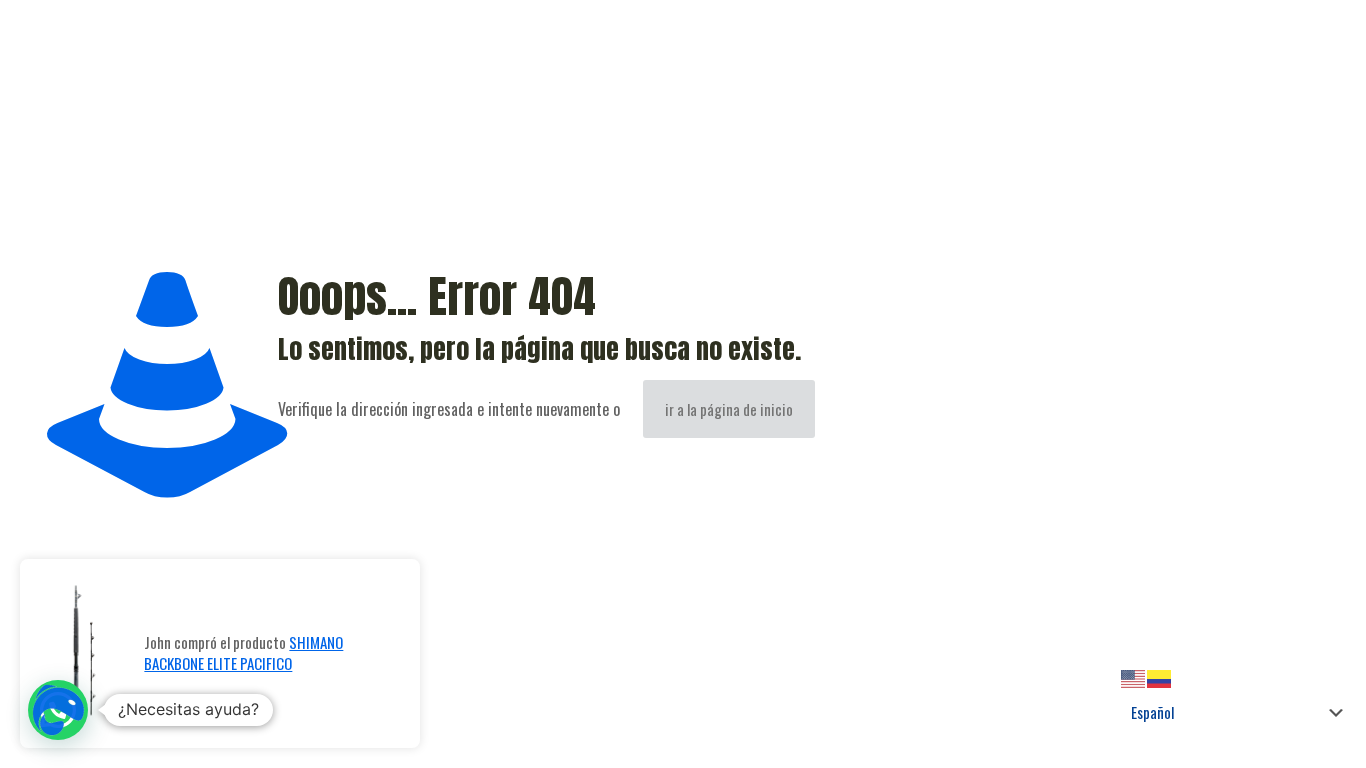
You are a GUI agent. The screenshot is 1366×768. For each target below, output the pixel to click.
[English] (1134, 676)
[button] (58, 710)
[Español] (1160, 676)
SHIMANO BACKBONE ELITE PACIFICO (243, 652)
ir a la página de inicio (729, 409)
